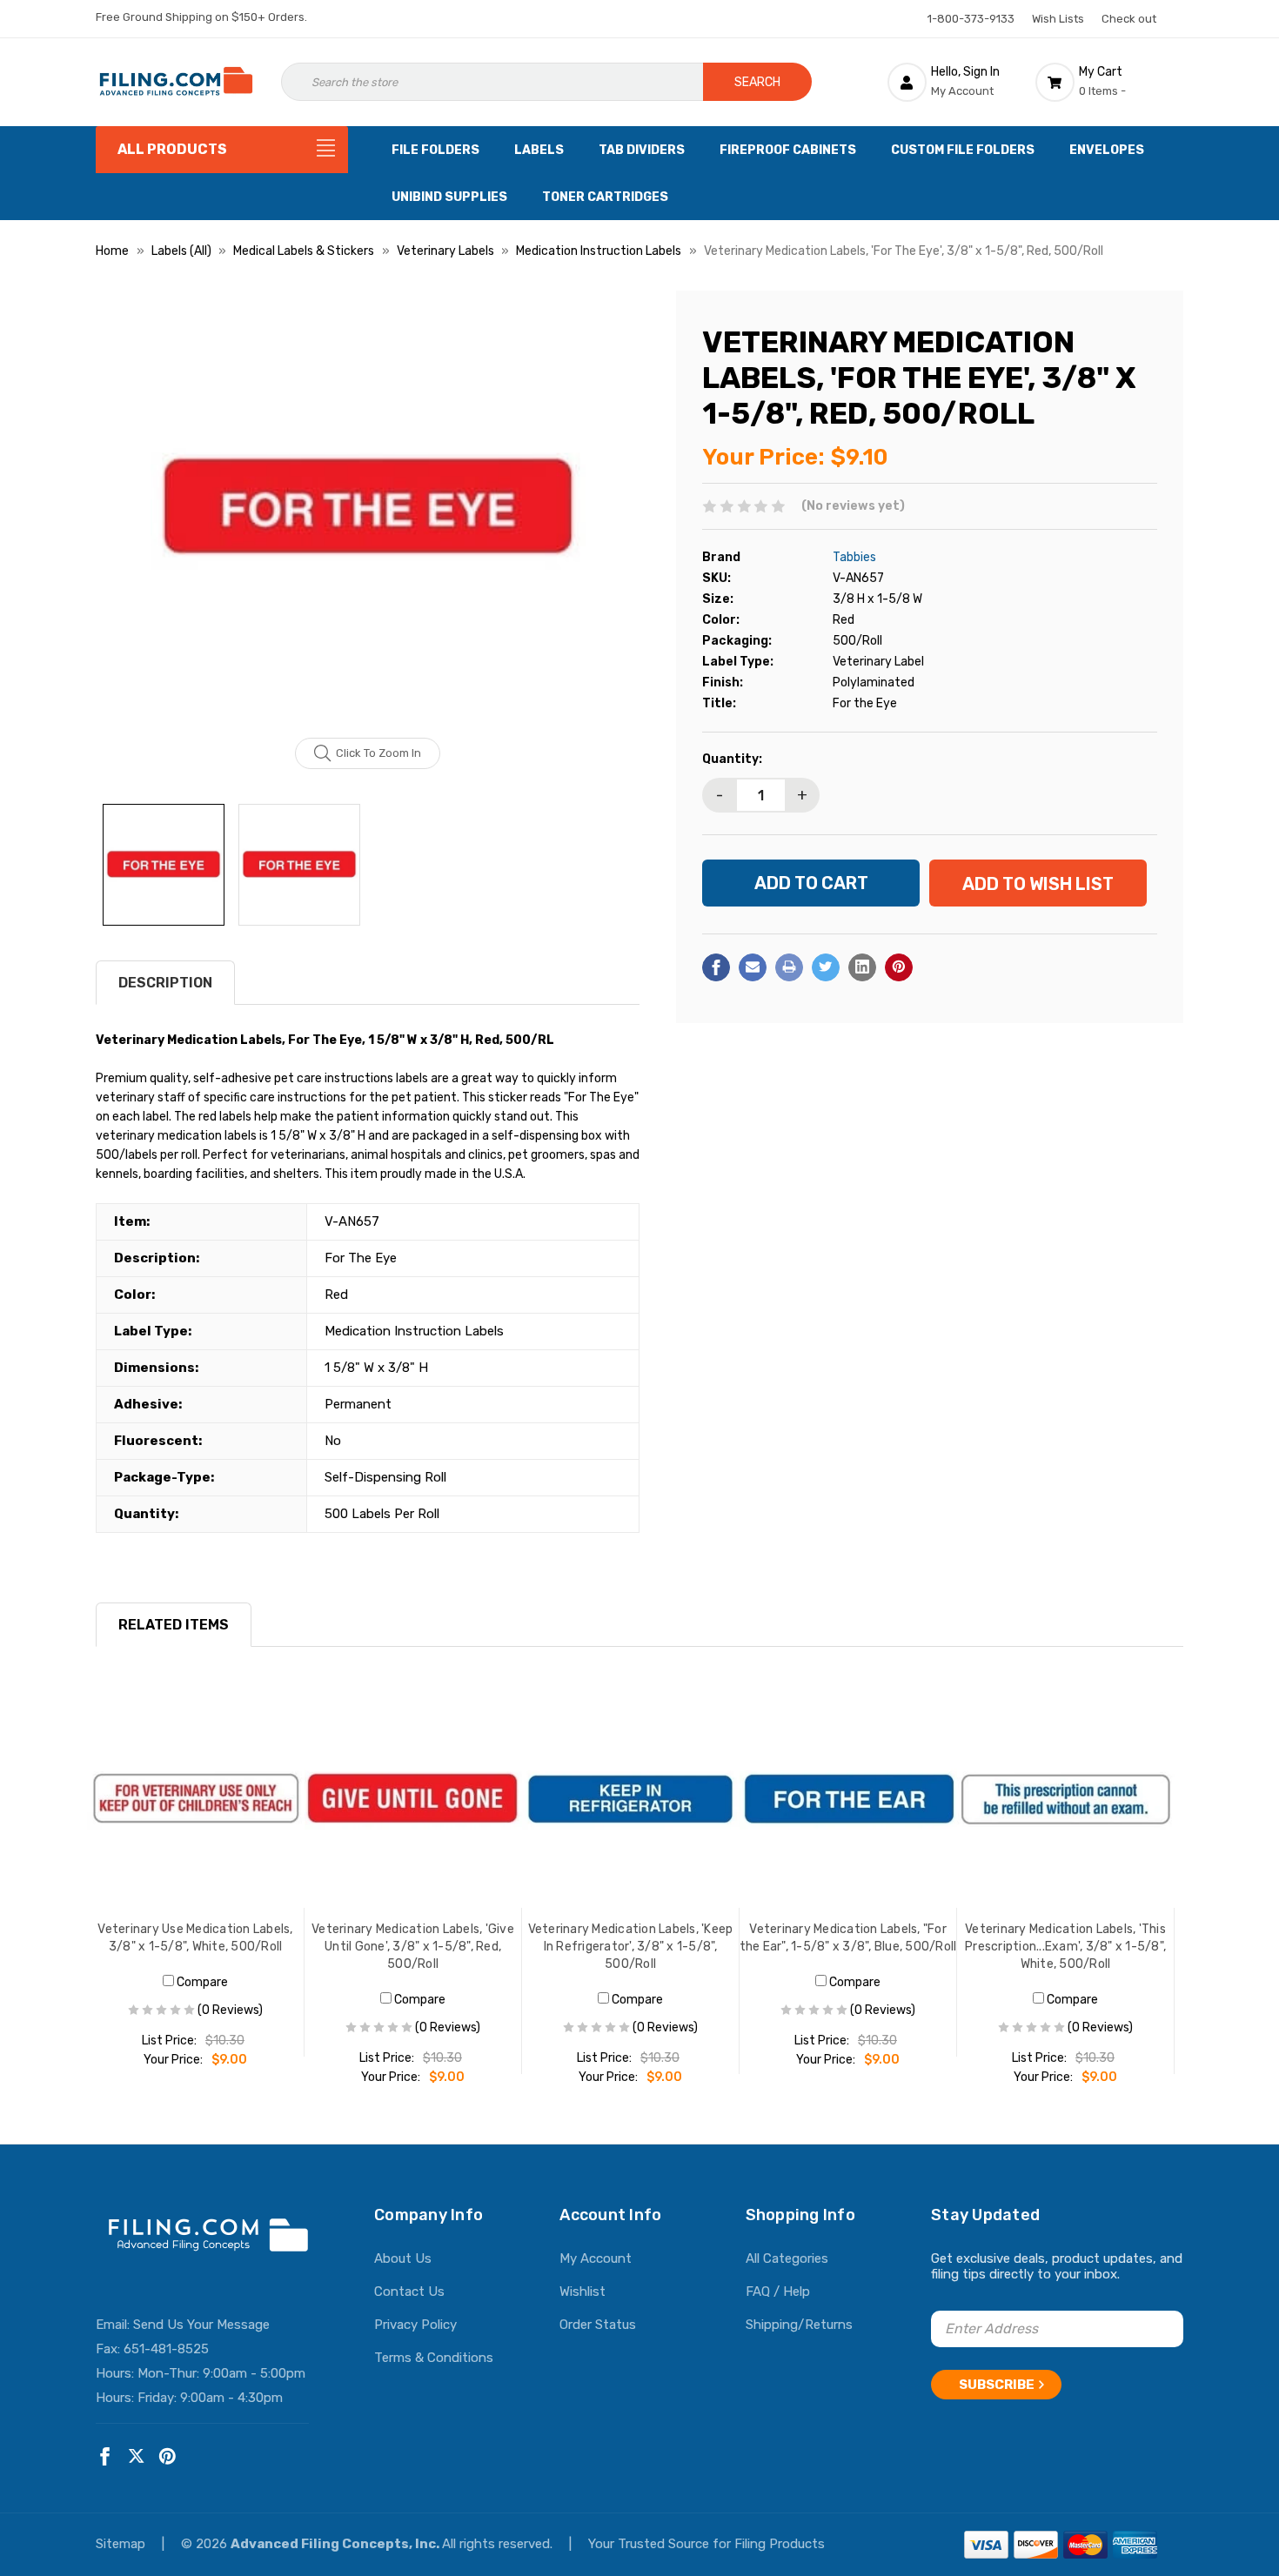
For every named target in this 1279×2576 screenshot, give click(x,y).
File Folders (435, 150)
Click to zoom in (378, 753)
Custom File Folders (963, 150)
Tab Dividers (642, 150)
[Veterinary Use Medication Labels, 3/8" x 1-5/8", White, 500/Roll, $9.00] (196, 1799)
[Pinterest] (899, 967)
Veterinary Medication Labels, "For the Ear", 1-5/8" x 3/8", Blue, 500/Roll (848, 1938)
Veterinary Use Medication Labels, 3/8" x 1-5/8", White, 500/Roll (195, 1938)
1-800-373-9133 (971, 19)
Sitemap (122, 2544)
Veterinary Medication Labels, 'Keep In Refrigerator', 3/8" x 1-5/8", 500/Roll (631, 1947)
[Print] (789, 967)
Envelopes (1107, 150)
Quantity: (732, 759)
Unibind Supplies (449, 197)
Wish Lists (1058, 19)
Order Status (598, 2325)
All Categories (787, 2258)
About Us (403, 2258)
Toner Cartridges (605, 197)
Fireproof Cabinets (788, 150)
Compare (201, 1982)
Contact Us (409, 2292)
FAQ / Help (778, 2292)
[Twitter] (826, 967)
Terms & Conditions (434, 2358)
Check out (1129, 19)
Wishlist (583, 2292)
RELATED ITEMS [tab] (174, 1625)
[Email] (753, 967)
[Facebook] (716, 967)
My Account (596, 2258)
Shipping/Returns (799, 2325)
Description (165, 983)
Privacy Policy (415, 2325)
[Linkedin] (862, 967)
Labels (539, 150)
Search (757, 82)
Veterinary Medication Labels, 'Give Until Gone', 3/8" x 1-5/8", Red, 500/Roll (413, 1947)
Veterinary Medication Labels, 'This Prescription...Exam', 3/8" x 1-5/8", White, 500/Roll (1065, 1947)
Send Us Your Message (201, 2325)
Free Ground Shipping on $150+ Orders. (201, 17)
